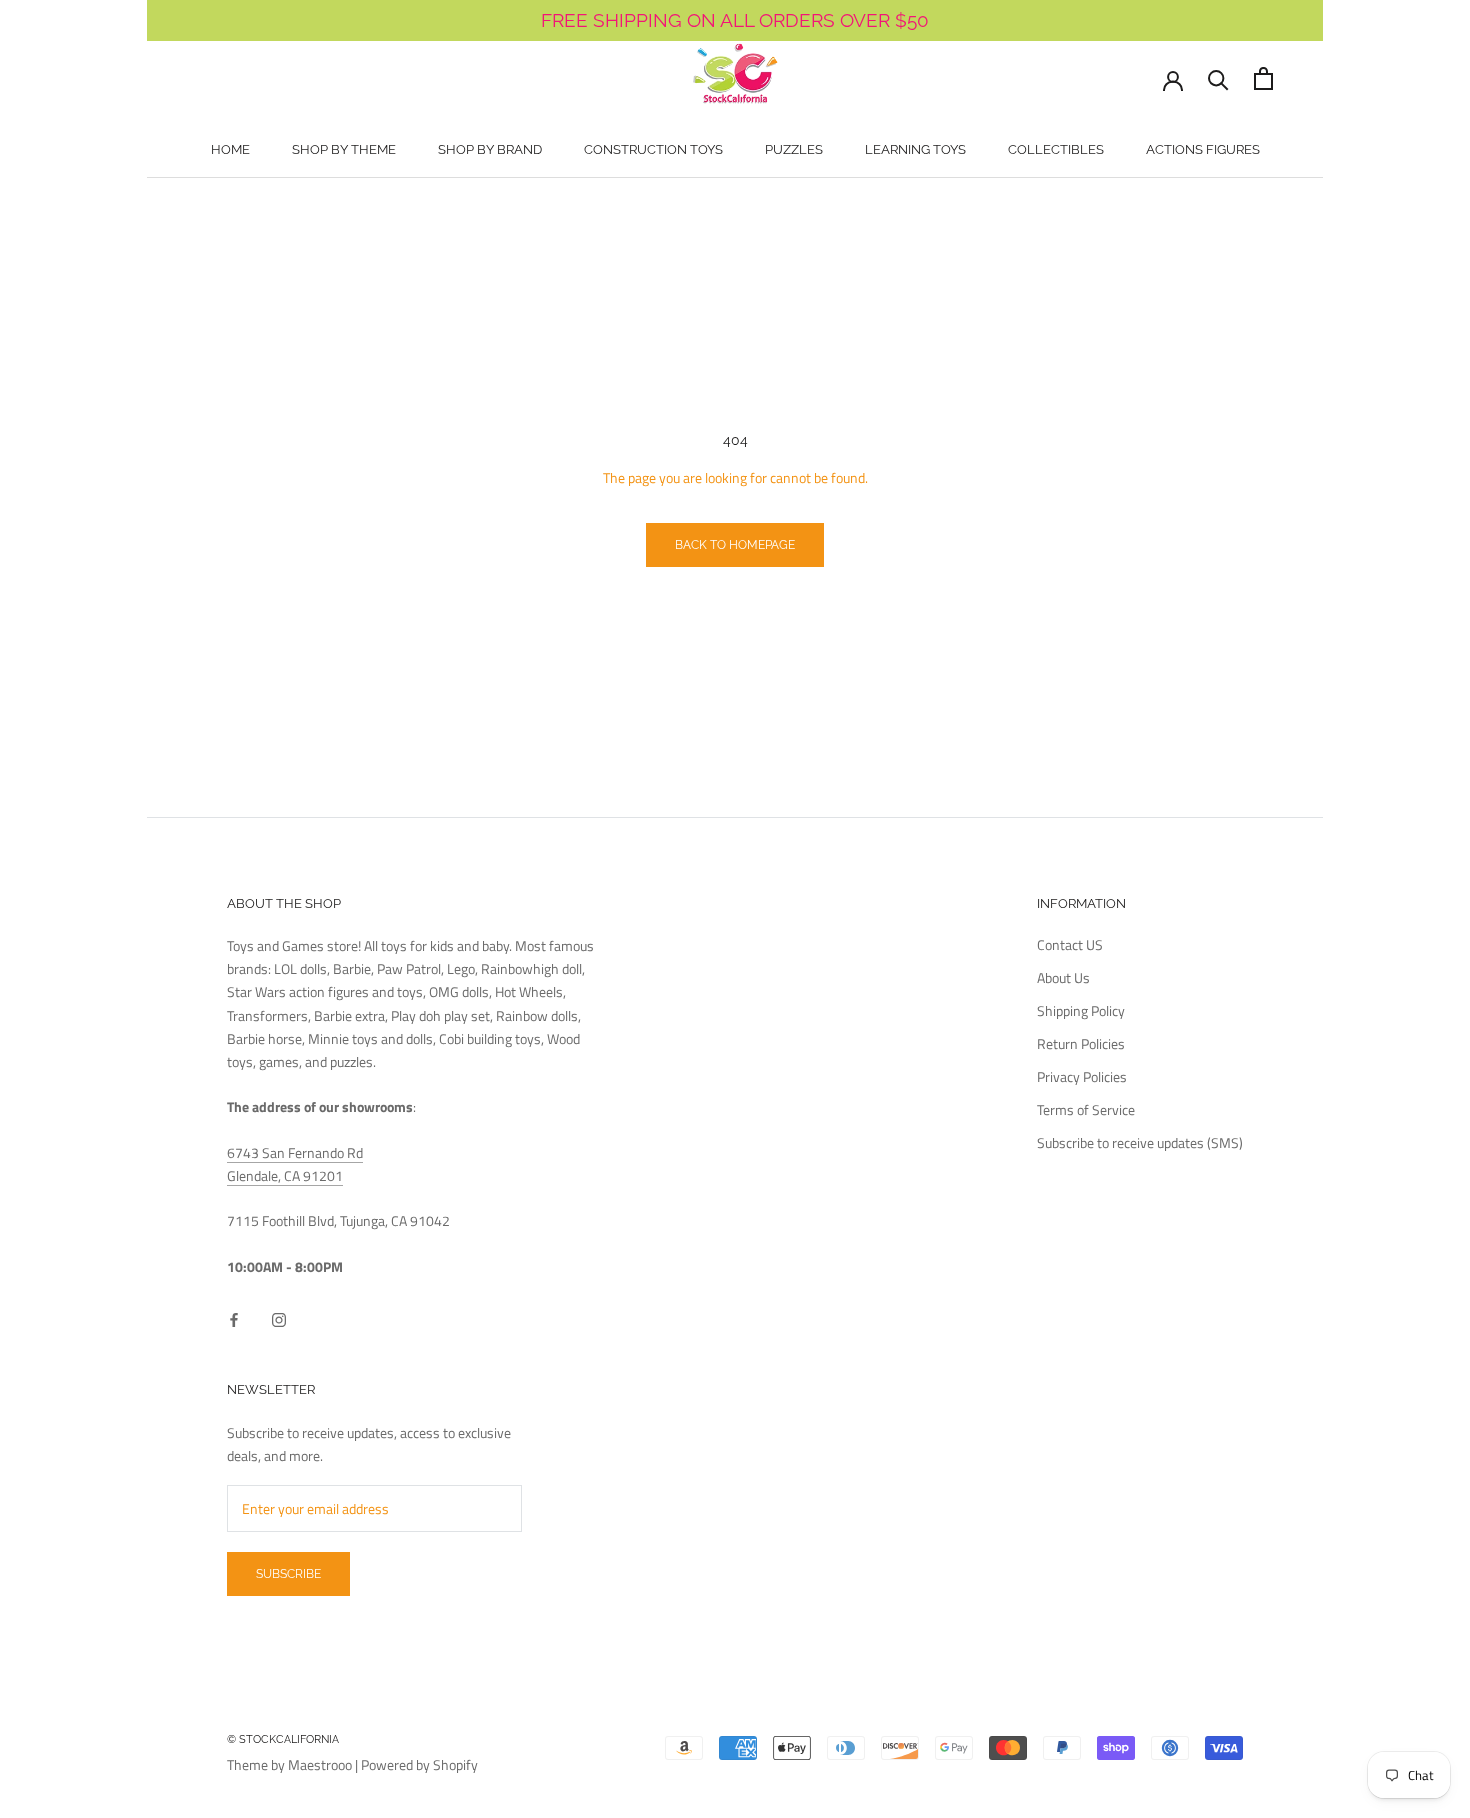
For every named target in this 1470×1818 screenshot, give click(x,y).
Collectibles (1056, 149)
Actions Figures (1203, 149)
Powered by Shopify (419, 1764)
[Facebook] (234, 1317)
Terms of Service (1086, 1109)
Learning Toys (915, 149)
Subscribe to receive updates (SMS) (1140, 1142)
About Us (1063, 977)
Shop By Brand (490, 149)
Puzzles (794, 149)
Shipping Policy (1081, 1010)
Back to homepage (735, 545)
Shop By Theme (344, 149)
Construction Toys (653, 149)
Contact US (1070, 944)
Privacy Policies (1082, 1076)
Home (230, 149)
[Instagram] (279, 1317)
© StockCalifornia (283, 1739)
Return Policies (1081, 1043)
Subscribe (288, 1574)
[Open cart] (1263, 78)
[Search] (1218, 78)
